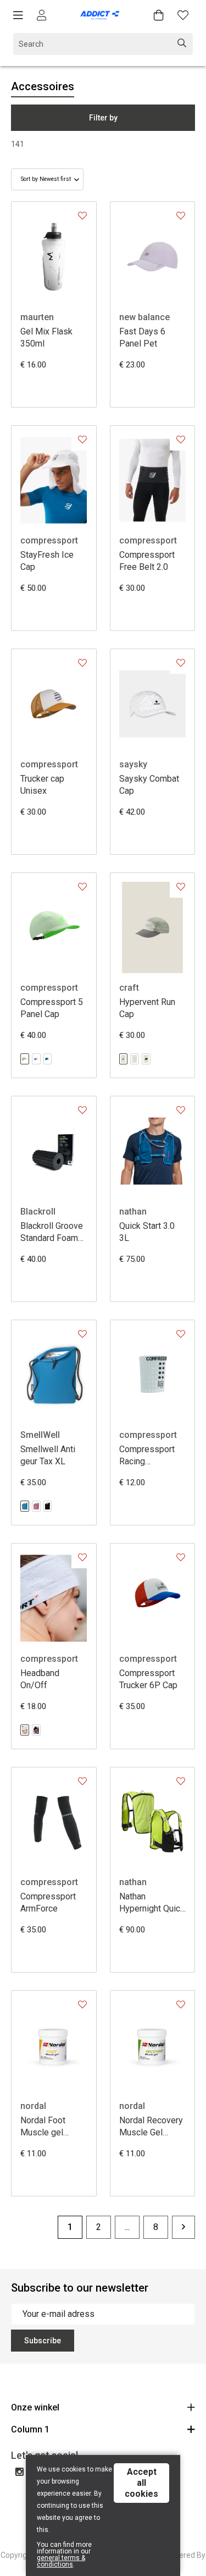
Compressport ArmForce (48, 1902)
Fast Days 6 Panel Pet (142, 337)
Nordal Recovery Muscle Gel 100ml (151, 2127)
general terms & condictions (61, 2561)
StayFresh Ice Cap (47, 561)
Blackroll (38, 1212)
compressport (49, 540)
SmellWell (40, 1435)
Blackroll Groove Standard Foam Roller (52, 1232)
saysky (133, 764)
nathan (133, 1212)
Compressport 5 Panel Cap (52, 1008)
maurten (37, 317)
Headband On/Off (40, 1679)
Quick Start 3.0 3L (147, 1232)
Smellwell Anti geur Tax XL (48, 1455)
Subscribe (43, 2341)
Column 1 (30, 2429)
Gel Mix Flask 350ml (46, 337)
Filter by (103, 118)
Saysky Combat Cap (149, 785)
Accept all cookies (141, 2483)
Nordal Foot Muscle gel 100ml (43, 2127)
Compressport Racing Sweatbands (147, 1456)
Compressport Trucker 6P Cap (148, 1679)
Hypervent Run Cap (147, 1008)
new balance (144, 317)
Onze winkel (35, 2407)
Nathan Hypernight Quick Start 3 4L (152, 1903)
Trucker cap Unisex (42, 785)
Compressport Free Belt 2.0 (147, 561)
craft (129, 988)
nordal (33, 2106)
